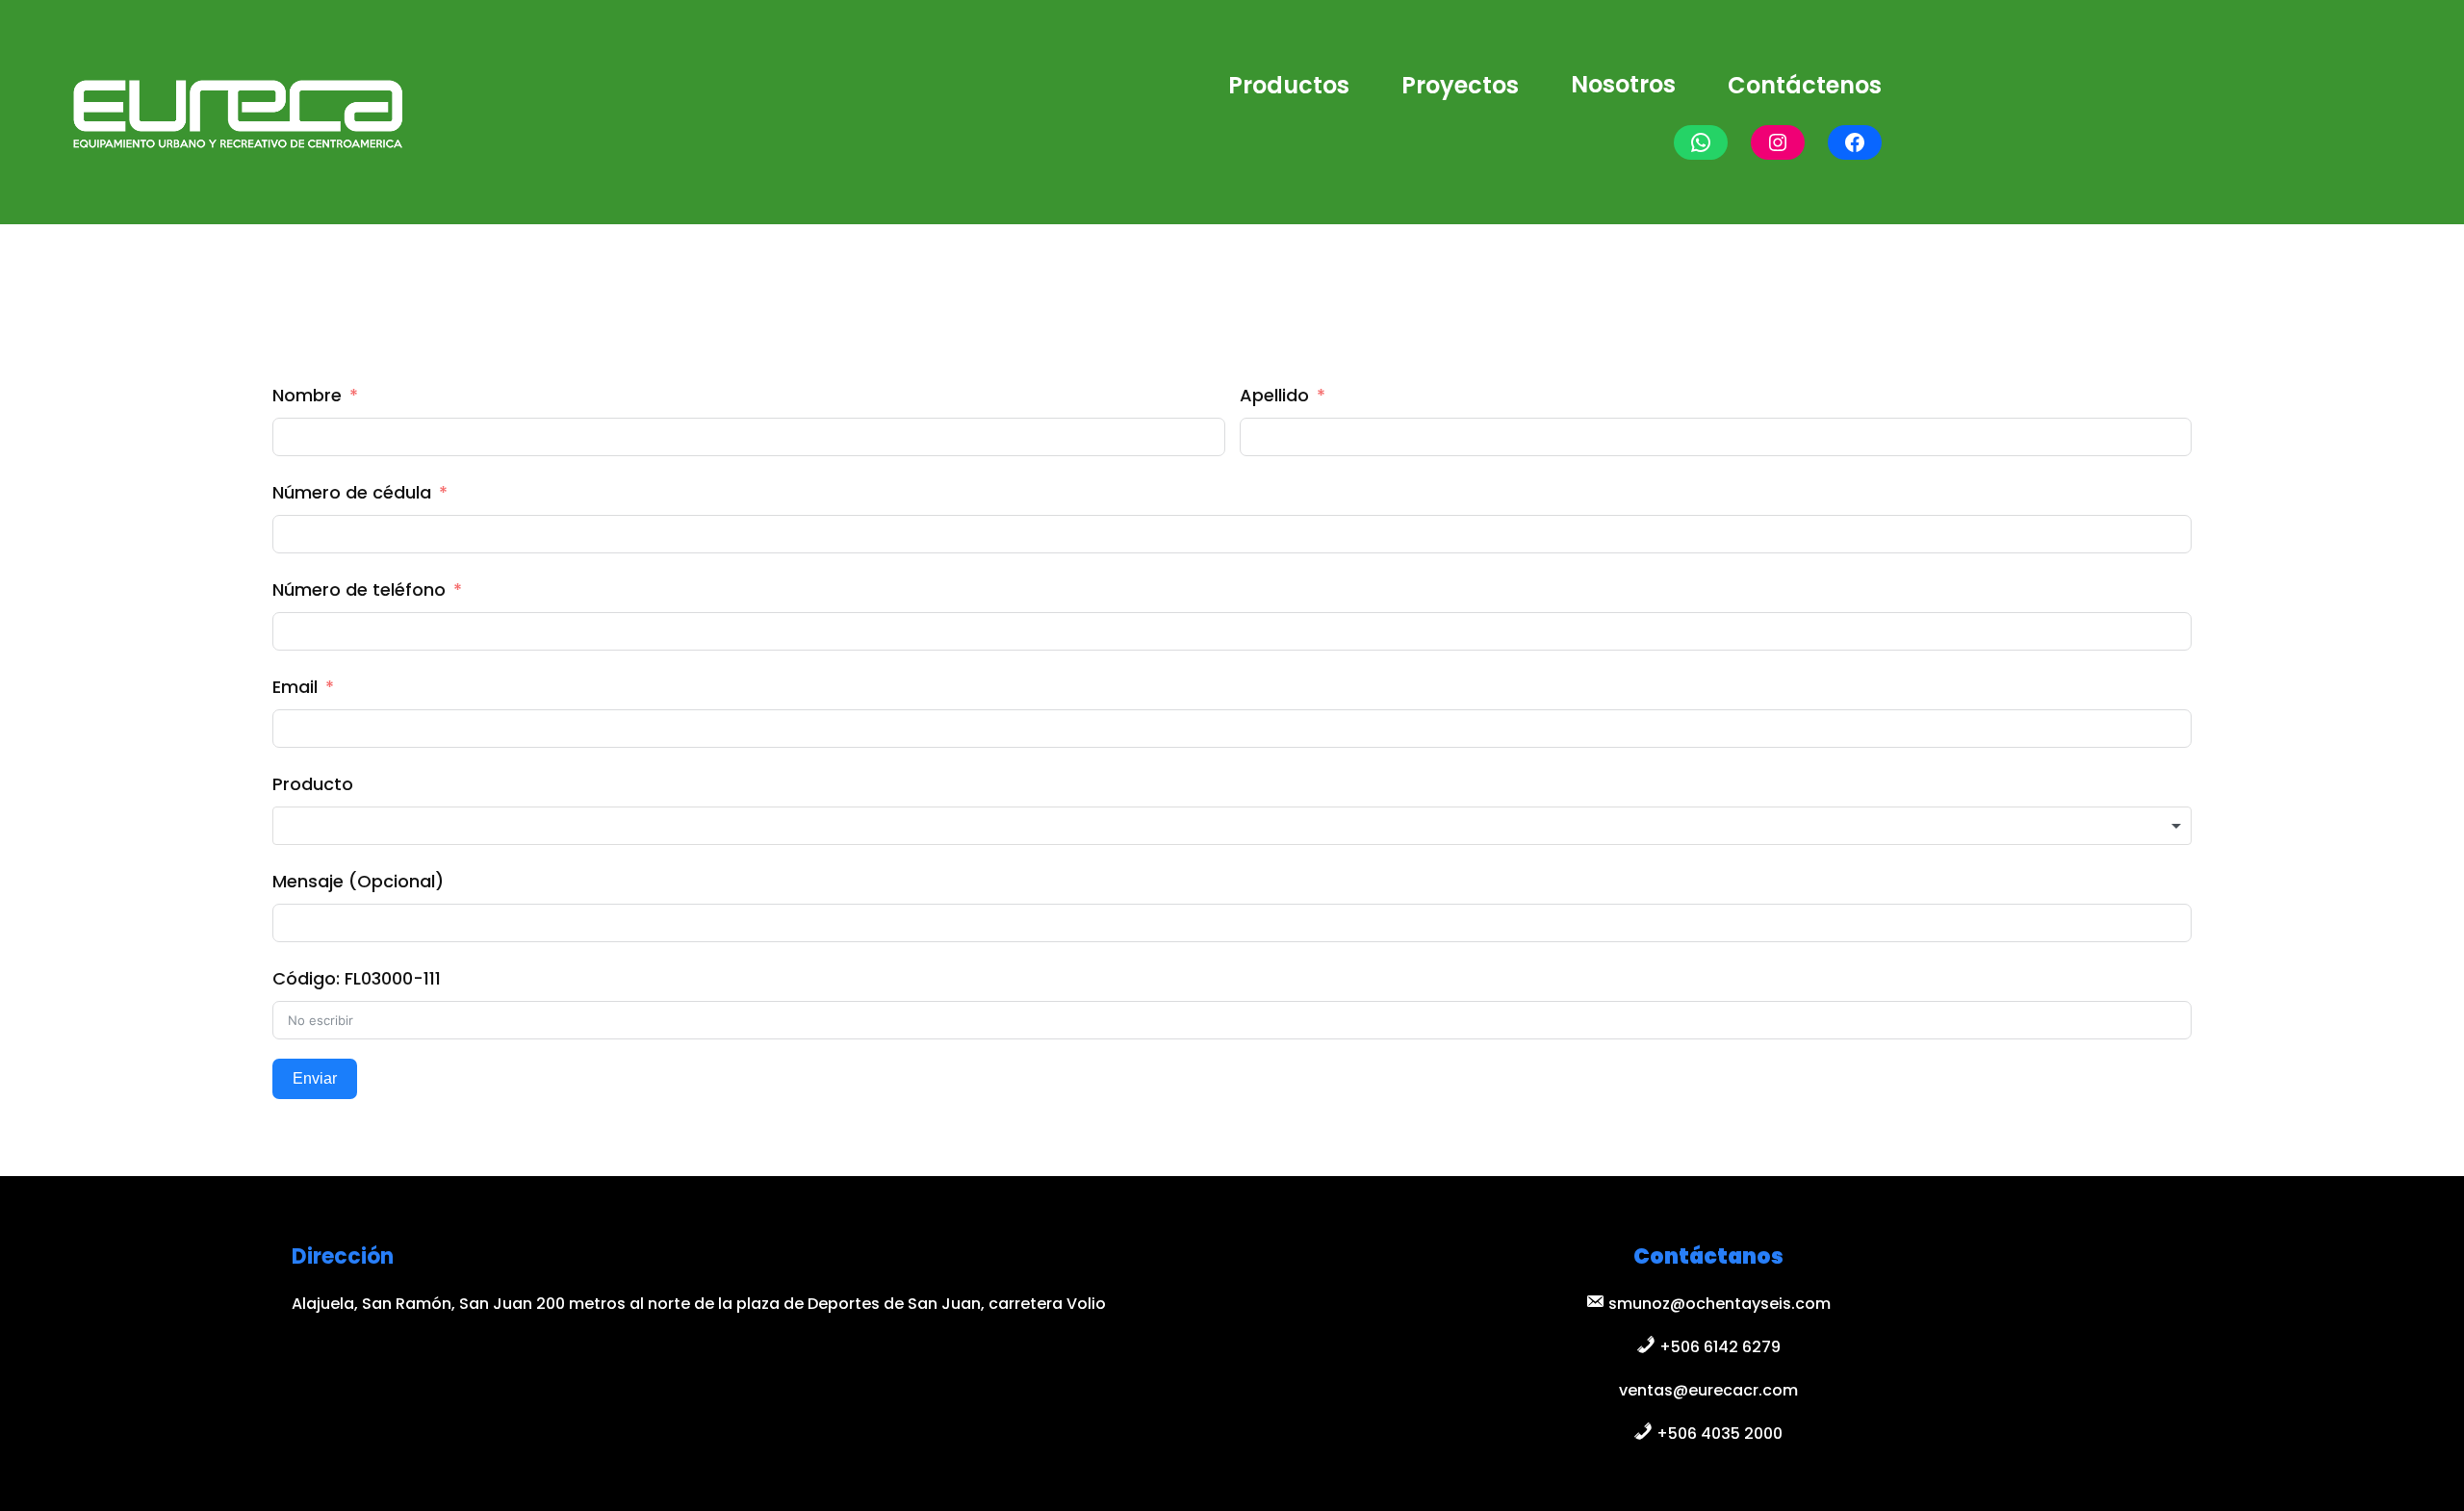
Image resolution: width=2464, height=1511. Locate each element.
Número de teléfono (359, 589)
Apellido (1274, 395)
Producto (313, 784)
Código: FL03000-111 (357, 978)
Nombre (307, 395)
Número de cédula (352, 492)
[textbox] (1232, 826)
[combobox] (1232, 826)
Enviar (315, 1078)
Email (295, 687)
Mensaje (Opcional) (358, 881)
